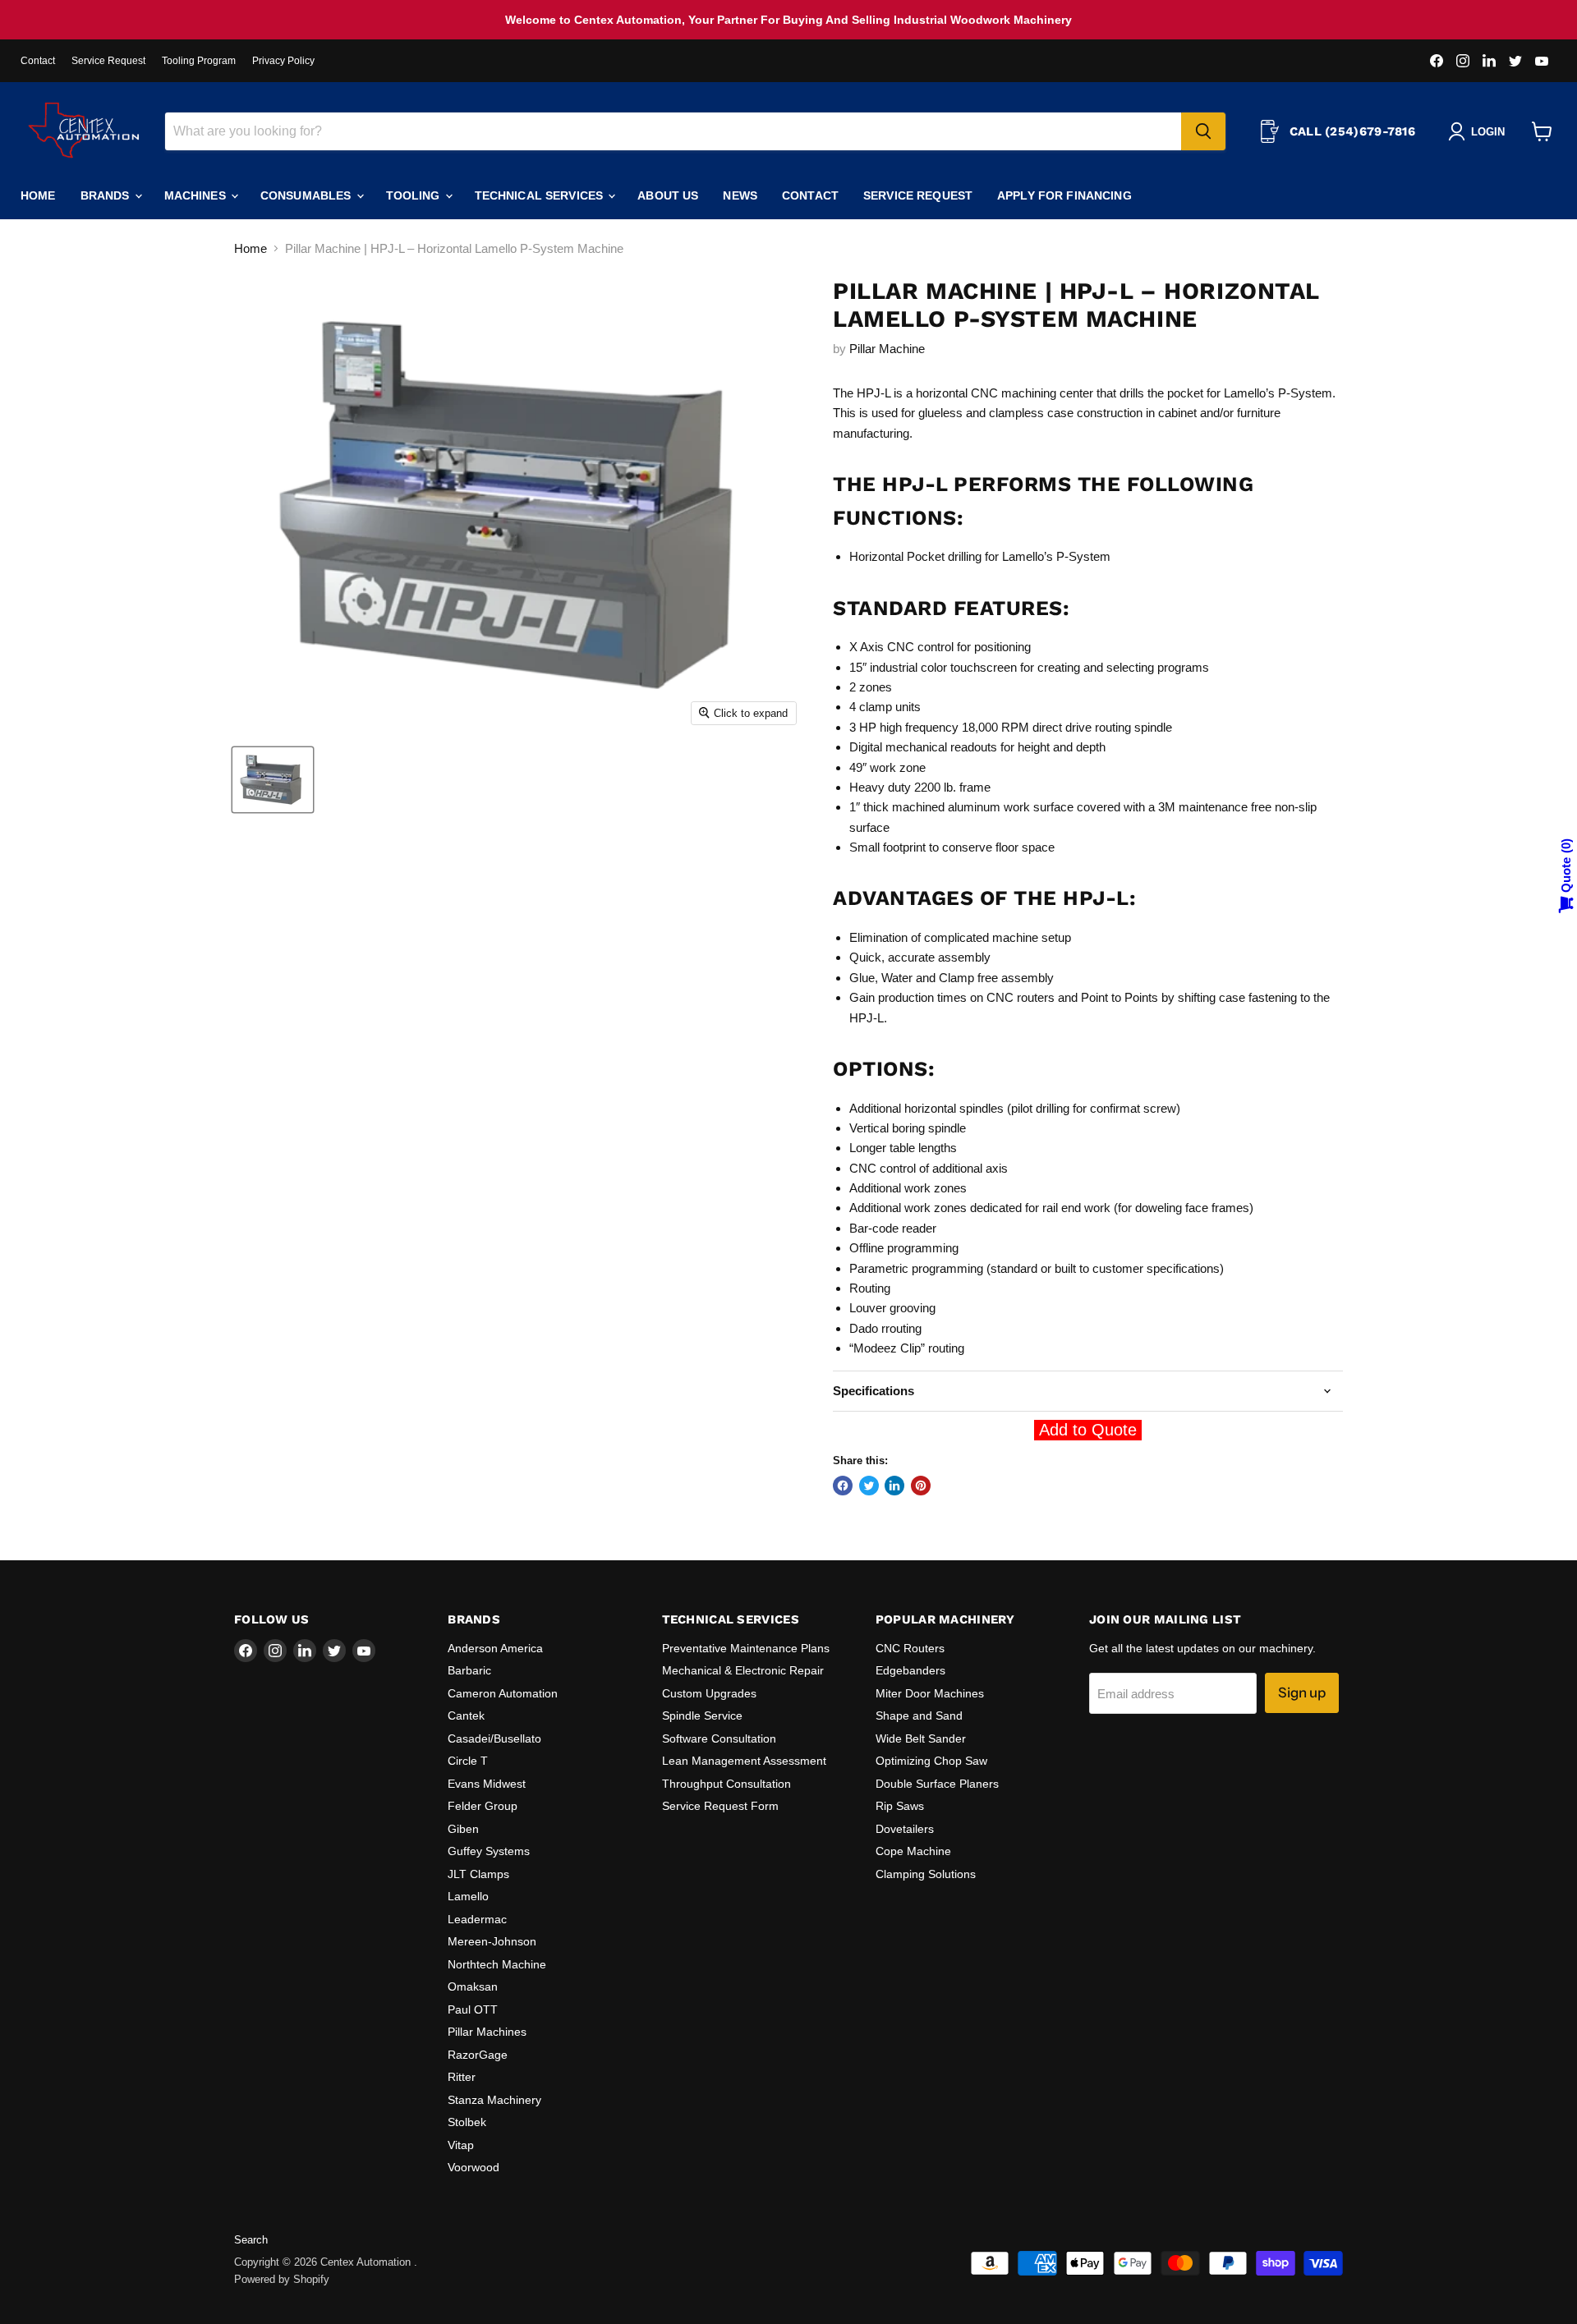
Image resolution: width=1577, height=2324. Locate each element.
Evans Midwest (487, 1784)
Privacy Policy (283, 61)
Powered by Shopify (282, 2279)
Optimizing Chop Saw (931, 1761)
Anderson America (495, 1648)
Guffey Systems (489, 1851)
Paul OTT (473, 2009)
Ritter (462, 2077)
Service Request (108, 61)
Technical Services (541, 195)
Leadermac (477, 1919)
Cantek (466, 1715)
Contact (38, 61)
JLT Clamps (478, 1874)
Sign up (1302, 1692)
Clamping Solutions (926, 1874)
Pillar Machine (887, 349)
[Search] (1203, 131)
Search (251, 2240)
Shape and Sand (919, 1715)
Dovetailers (905, 1829)
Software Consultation (719, 1738)
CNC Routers (910, 1648)
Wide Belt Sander (921, 1738)
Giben (463, 1829)
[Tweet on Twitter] (869, 1486)
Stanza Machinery (494, 2100)
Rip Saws (900, 1806)
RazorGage (478, 2055)
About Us (668, 195)
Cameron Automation (503, 1693)
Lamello (468, 1896)
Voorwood (474, 2167)
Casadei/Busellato (494, 1738)
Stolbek (467, 2122)
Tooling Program (199, 61)
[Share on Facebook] (843, 1486)
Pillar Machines (487, 2032)
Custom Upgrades (709, 1693)
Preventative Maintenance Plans (746, 1648)
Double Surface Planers (937, 1784)
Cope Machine (913, 1851)
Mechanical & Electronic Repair (743, 1670)
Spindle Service (702, 1715)
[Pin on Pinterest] (921, 1486)
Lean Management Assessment (744, 1761)
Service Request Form (720, 1806)
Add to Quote (1088, 1430)
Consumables (308, 195)
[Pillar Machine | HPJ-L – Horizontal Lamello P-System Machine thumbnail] (273, 780)
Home (38, 195)
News (740, 195)
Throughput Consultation (726, 1784)
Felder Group (483, 1806)
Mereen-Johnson (492, 1941)
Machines (197, 195)
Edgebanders (910, 1670)
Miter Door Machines (930, 1693)
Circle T (468, 1761)
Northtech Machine (497, 1964)
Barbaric (469, 1670)
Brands (107, 195)
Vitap (461, 2145)
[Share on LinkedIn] (894, 1486)
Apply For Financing (1064, 195)
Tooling (415, 195)
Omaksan (473, 1986)
